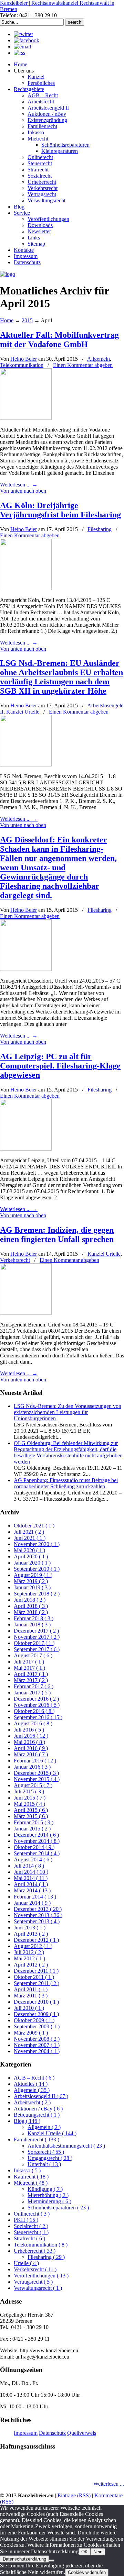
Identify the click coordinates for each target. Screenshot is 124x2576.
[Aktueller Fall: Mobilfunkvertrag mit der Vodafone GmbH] (26, 418)
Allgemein (99, 359)
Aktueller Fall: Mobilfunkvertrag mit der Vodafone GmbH (59, 340)
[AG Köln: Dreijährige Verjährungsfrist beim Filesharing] (26, 588)
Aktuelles (31, 2084)
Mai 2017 (29, 1668)
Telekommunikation (22, 365)
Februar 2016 (35, 1761)
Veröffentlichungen (41, 2276)
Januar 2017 (32, 1693)
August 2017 (33, 1655)
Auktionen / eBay (38, 2109)
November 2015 (37, 1779)
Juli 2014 (29, 1866)
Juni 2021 (30, 1538)
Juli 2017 (29, 1662)
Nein (98, 2552)
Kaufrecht (31, 2177)
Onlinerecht (32, 2214)
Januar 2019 (32, 1587)
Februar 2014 (35, 1897)
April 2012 (31, 1965)
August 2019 (33, 1575)
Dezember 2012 (36, 1940)
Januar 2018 (32, 1625)
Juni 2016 (31, 1736)
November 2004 (37, 2051)
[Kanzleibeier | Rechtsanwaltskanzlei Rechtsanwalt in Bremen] (8, 274)
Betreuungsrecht (37, 2115)
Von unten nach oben (23, 491)
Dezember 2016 (36, 1699)
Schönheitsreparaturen (58, 2208)
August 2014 (33, 1860)
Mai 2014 (31, 1878)
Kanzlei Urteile (23, 712)
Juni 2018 (30, 1600)
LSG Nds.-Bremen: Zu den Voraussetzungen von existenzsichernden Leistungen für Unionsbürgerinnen (68, 1412)
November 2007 (37, 2045)
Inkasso (27, 2170)
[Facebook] (27, 40)
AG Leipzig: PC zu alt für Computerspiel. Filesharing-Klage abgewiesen (60, 1066)
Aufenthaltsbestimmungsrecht (66, 2146)
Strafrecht (29, 2238)
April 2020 (31, 1556)
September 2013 (37, 1921)
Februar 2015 (34, 1822)
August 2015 (33, 1785)
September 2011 (37, 1983)
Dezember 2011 (36, 1971)
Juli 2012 (29, 1952)
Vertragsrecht (33, 2282)
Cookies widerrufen (87, 2572)
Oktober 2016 (34, 1711)
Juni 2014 (31, 1872)
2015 (27, 320)
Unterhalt (44, 2164)
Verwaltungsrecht (38, 2288)
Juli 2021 (29, 1532)
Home (7, 320)
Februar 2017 (34, 1686)
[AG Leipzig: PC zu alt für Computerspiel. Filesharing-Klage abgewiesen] (26, 1149)
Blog (27, 2121)
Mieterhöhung (48, 2195)
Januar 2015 (32, 1829)
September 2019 (37, 1569)
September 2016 (38, 1717)
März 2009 (31, 2033)
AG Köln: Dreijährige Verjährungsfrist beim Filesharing (60, 510)
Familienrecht (37, 2140)
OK (85, 2552)
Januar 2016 (32, 1767)
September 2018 (37, 1594)
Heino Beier (24, 359)
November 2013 (38, 1915)
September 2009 (37, 2026)
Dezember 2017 (36, 1631)
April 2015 (31, 1810)
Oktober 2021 (34, 1526)
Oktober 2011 (34, 1977)
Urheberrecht (35, 2251)
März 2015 (31, 1816)
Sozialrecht (31, 2226)
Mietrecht (31, 2183)
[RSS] (19, 53)
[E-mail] (22, 47)
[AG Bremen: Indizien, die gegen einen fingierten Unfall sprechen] (26, 1313)
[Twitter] (23, 34)
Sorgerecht (46, 2152)
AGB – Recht (34, 2078)
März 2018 (31, 1612)
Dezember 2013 (38, 1909)
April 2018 (31, 1606)
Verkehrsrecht (15, 1260)
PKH (26, 2220)
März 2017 (31, 1680)
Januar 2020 (32, 1563)
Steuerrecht (31, 2232)
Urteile (26, 2263)
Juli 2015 (29, 1791)
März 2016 (31, 1754)
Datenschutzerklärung (24, 2559)
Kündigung (45, 2189)
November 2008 (37, 2039)
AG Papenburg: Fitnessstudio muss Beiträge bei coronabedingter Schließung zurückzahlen (66, 1483)
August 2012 (33, 1946)
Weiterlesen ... (109, 2484)
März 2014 (32, 1890)
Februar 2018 (34, 1618)
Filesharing (100, 529)
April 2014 (31, 1884)
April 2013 (31, 1934)
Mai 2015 (29, 1804)
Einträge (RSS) (74, 2495)
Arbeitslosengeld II (41, 2096)
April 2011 (31, 1989)
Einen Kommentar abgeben (83, 365)
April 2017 (31, 1674)
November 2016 (37, 1705)
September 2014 (37, 1853)
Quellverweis (82, 2433)
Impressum (26, 2433)
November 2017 (37, 1637)
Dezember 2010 (36, 2002)
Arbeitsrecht (32, 2102)
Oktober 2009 (34, 2020)
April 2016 (31, 1748)
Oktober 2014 (34, 1847)
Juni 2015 (30, 1798)
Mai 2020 (29, 1550)
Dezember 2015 (36, 1773)
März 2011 (31, 1996)
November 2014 (37, 1841)
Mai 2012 (29, 1958)
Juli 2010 (29, 2008)
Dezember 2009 (36, 2014)
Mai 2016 (29, 1742)
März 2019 (31, 1581)
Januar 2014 (32, 1903)
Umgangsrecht (50, 2158)
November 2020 (37, 1544)
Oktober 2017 (34, 1643)
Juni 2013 (30, 1928)
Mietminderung (49, 2201)
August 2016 (33, 1723)
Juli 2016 (29, 1730)
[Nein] (52, 2561)
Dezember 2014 (36, 1835)
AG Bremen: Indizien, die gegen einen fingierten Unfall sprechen (57, 1235)
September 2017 (37, 1649)
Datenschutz (52, 2433)
